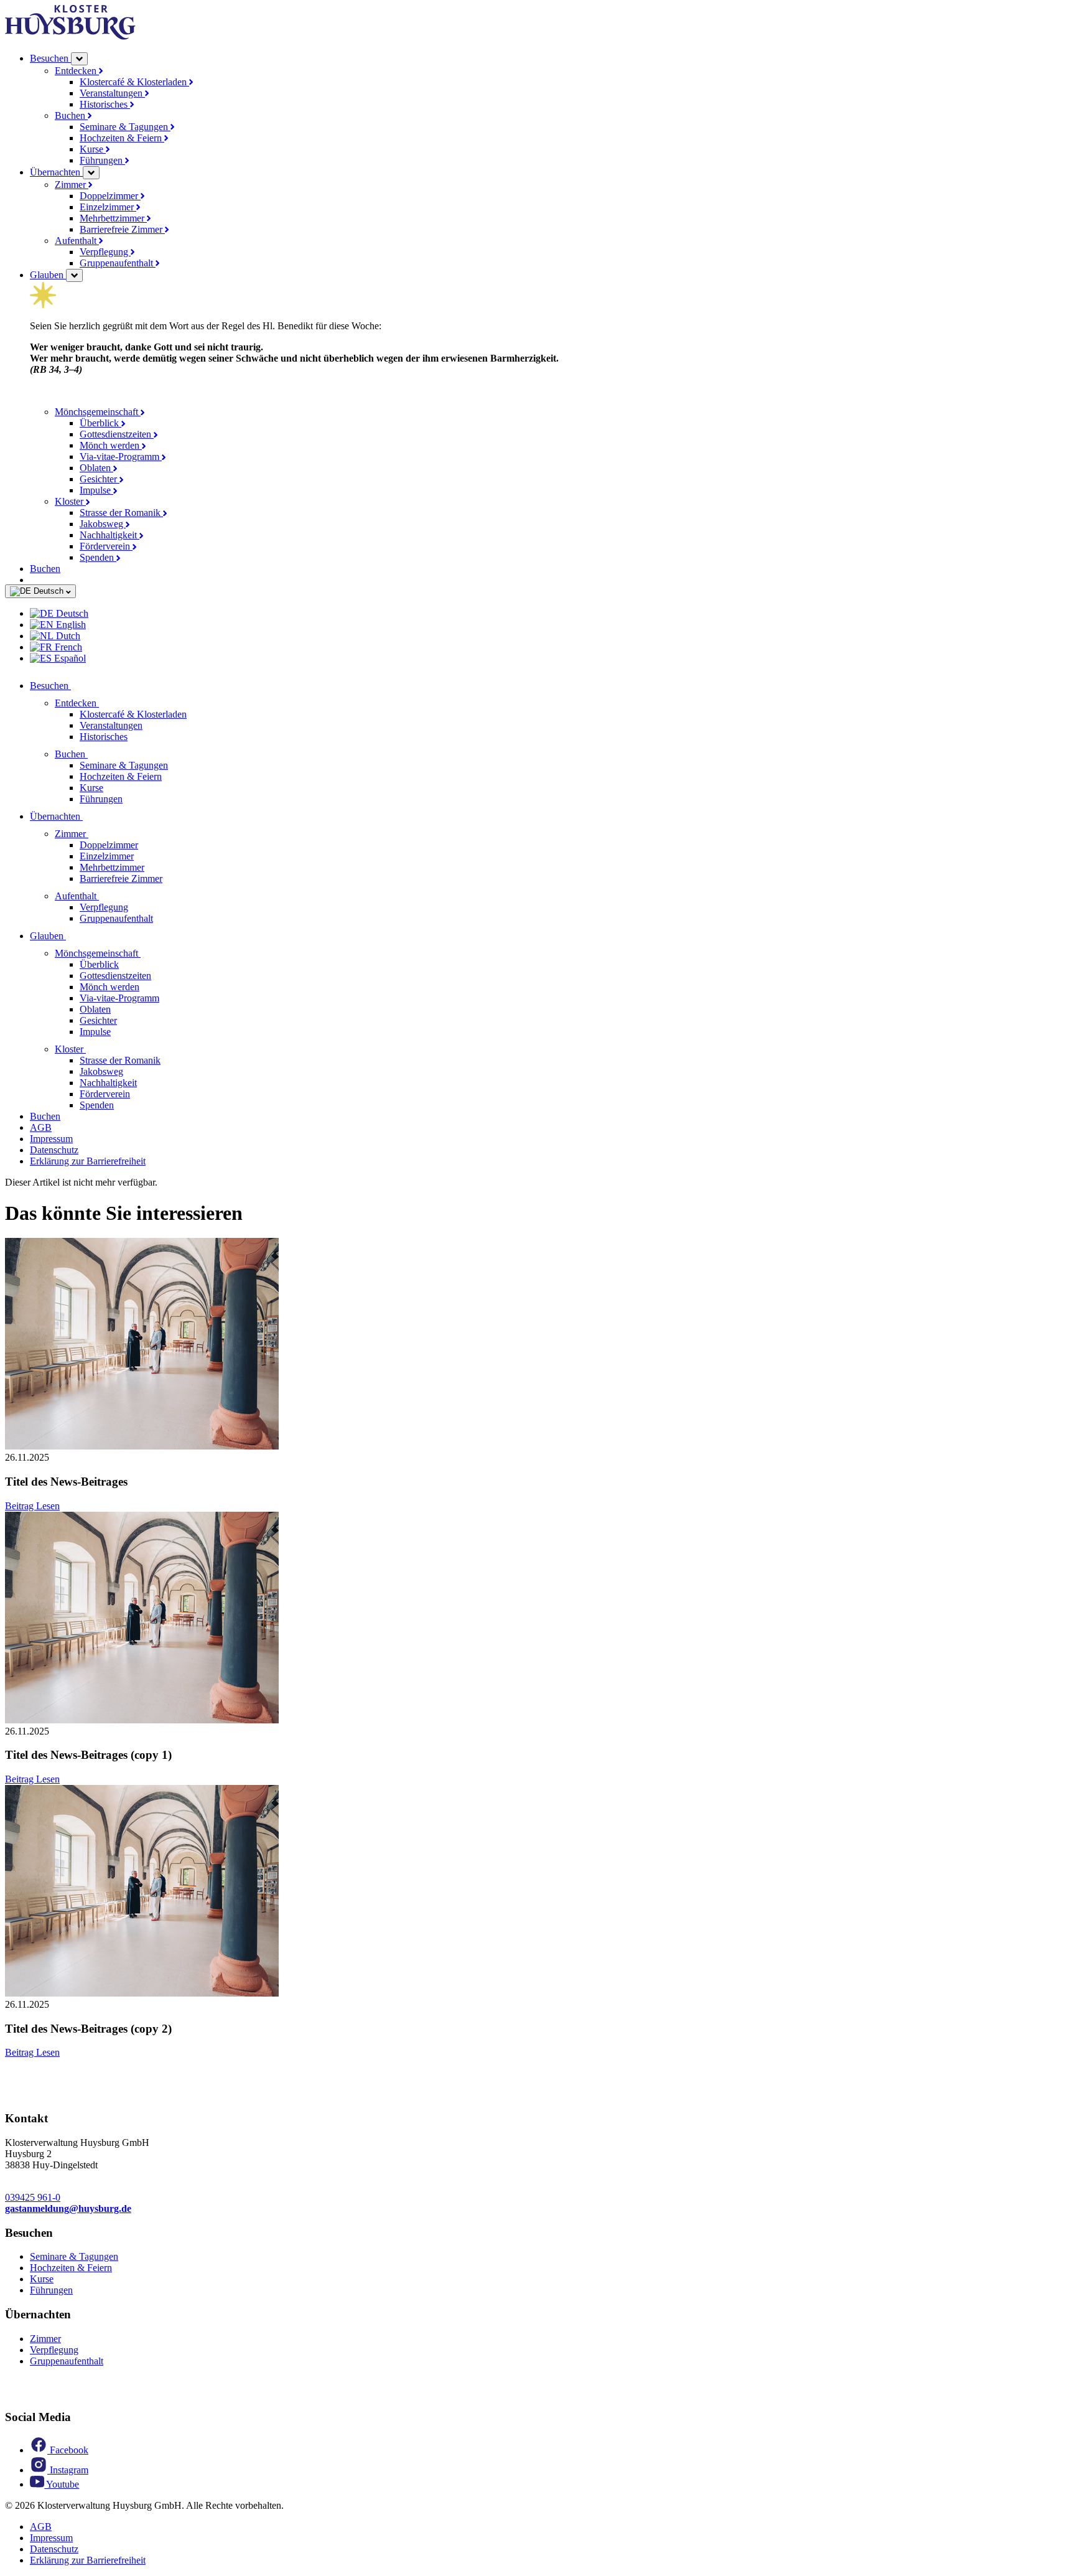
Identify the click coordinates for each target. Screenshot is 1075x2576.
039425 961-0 (33, 2197)
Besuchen (50, 58)
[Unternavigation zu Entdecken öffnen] (106, 703)
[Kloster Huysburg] (70, 36)
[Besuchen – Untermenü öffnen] (79, 59)
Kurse (93, 149)
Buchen (71, 115)
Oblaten (96, 468)
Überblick (100, 423)
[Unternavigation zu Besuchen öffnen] (78, 686)
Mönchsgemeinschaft (98, 412)
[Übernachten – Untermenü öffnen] (91, 173)
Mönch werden (111, 445)
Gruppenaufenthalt (118, 263)
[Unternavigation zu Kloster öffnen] (93, 1049)
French (67, 647)
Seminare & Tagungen (125, 127)
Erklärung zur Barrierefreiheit (88, 1161)
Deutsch (49, 591)
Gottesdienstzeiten (117, 434)
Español (69, 658)
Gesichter (100, 479)
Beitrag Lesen (32, 1506)
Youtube (62, 2484)
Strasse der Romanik (121, 513)
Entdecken (77, 71)
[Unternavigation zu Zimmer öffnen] (96, 834)
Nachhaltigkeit (109, 535)
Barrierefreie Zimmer (122, 229)
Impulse (96, 490)
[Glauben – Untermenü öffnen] (74, 275)
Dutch (67, 636)
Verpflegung (105, 252)
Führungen (102, 160)
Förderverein (106, 546)
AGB (41, 1127)
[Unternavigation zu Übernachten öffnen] (90, 816)
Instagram (68, 2470)
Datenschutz (54, 1150)
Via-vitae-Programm (121, 457)
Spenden (98, 557)
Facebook (68, 2450)
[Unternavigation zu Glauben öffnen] (73, 936)
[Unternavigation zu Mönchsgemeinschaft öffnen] (148, 953)
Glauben (48, 275)
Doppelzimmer (110, 196)
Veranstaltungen (112, 93)
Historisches (105, 104)
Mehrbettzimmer (113, 218)
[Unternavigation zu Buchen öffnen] (95, 754)
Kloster (70, 501)
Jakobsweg (103, 524)
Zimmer (72, 185)
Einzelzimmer (108, 207)
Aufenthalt (77, 241)
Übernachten (56, 172)
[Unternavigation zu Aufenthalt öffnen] (106, 896)
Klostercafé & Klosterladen (134, 82)
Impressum (51, 1139)
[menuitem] (550, 614)
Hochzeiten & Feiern (122, 138)
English (70, 625)
